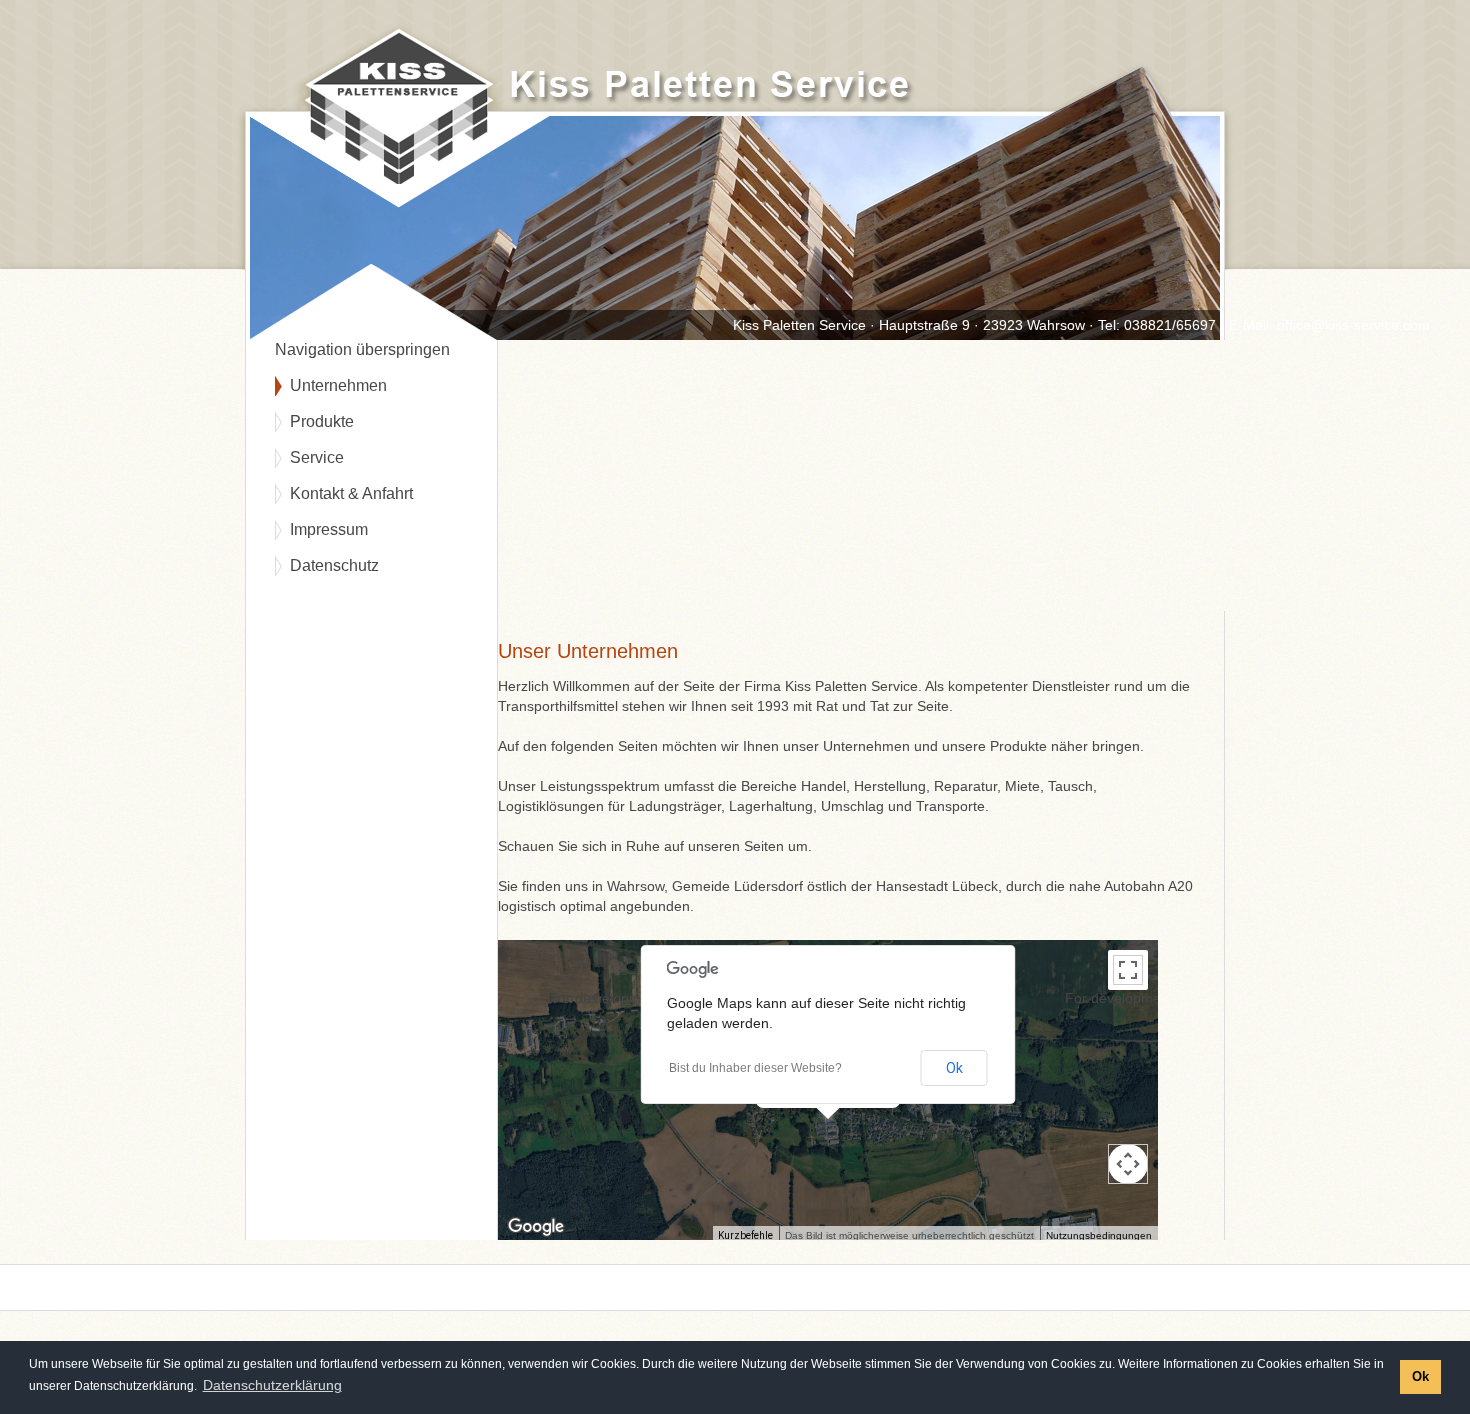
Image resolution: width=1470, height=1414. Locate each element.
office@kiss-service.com (1353, 325)
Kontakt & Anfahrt (351, 493)
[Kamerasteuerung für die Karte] (1128, 1164)
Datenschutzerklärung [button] (272, 1385)
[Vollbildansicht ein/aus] (1128, 970)
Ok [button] (1420, 1377)
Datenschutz (334, 565)
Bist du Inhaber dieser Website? (755, 1068)
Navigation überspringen (362, 349)
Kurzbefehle (745, 1235)
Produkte (322, 421)
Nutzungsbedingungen (1099, 1235)
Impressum (329, 529)
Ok (954, 1068)
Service (317, 457)
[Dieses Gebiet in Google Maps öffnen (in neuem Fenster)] (536, 1227)
